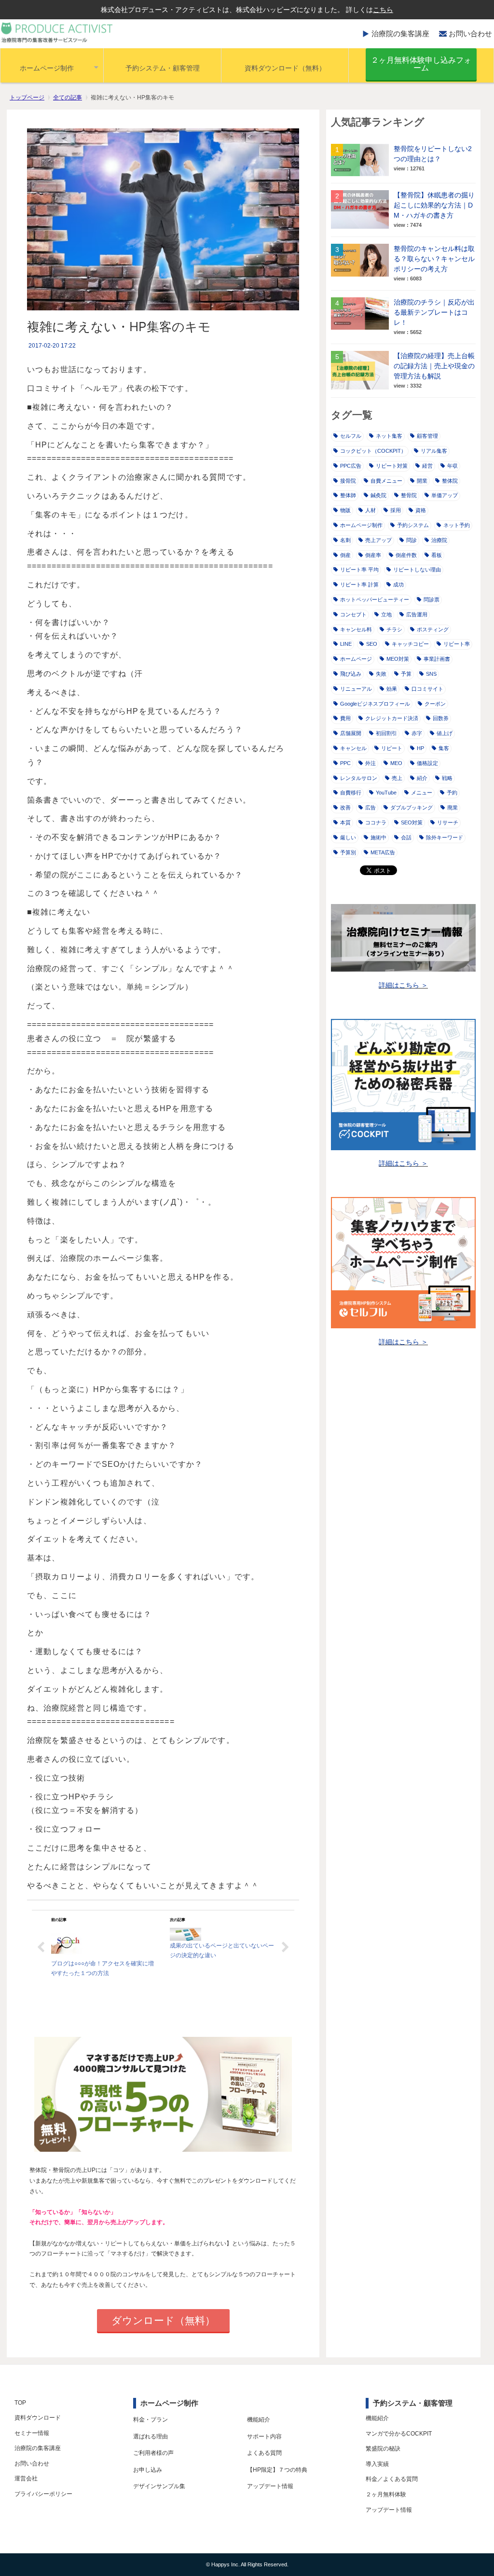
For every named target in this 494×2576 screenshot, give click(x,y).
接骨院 (348, 481)
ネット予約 (457, 525)
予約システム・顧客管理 (163, 68)
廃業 (453, 808)
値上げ (445, 733)
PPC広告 (351, 466)
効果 (392, 689)
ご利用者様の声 (153, 2453)
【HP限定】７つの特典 (277, 2470)
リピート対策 (392, 466)
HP (420, 748)
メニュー (422, 793)
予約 (452, 793)
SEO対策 (412, 822)
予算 (406, 674)
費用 (345, 718)
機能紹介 (259, 2420)
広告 (370, 808)
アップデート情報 (270, 2486)
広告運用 (417, 614)
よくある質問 (264, 2453)
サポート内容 (264, 2437)
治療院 (439, 540)
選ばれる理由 (151, 2437)
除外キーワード (445, 837)
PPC (345, 763)
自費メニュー (386, 481)
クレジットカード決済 (392, 718)
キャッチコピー (410, 644)
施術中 (378, 837)
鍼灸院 (378, 495)
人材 (370, 510)
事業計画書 (437, 659)
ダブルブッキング (412, 808)
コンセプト (353, 614)
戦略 (447, 778)
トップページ (27, 97)
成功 (398, 585)
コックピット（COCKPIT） (373, 451)
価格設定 (427, 763)
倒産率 (373, 555)
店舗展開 (351, 733)
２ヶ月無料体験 (386, 2494)
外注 (370, 763)
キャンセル (353, 748)
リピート (392, 748)
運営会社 (26, 2479)
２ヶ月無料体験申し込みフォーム (421, 64)
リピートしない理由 (417, 570)
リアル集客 (434, 451)
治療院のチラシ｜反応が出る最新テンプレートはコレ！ (434, 312)
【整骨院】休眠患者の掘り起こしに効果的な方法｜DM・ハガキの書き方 (434, 205)
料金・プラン (151, 2420)
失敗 (381, 674)
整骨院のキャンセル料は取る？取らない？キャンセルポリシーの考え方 (434, 259)
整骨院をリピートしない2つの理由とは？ (433, 154)
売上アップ (378, 540)
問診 (412, 540)
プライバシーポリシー (43, 2494)
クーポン (435, 704)
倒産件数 (406, 555)
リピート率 (457, 644)
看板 (437, 555)
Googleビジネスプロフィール (375, 704)
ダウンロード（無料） (163, 2320)
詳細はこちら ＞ (403, 985)
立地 (386, 614)
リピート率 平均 (359, 570)
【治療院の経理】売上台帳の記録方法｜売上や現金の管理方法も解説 (434, 366)
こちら (383, 10)
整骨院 (409, 495)
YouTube (386, 793)
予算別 (348, 852)
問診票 (432, 599)
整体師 (348, 495)
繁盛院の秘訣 (383, 2449)
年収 (453, 466)
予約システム (413, 525)
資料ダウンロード (38, 2418)
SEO (372, 644)
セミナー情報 (32, 2433)
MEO (396, 763)
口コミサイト (427, 689)
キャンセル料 (356, 629)
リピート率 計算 (359, 585)
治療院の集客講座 (400, 34)
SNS (431, 674)
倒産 (345, 555)
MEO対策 (398, 659)
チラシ (394, 629)
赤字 (417, 733)
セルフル (351, 436)
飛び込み (351, 674)
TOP (20, 2403)
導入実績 (377, 2464)
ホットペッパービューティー (375, 599)
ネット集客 (389, 436)
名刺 (345, 540)
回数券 (441, 718)
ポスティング (433, 629)
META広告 (383, 852)
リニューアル (356, 689)
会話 (406, 837)
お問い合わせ (470, 34)
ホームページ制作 (47, 68)
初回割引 (386, 733)
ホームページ (356, 659)
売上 (397, 778)
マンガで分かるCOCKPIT (399, 2434)
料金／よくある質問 (392, 2479)
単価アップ (445, 495)
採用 (396, 510)
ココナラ (376, 822)
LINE (346, 644)
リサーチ (448, 822)
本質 (345, 822)
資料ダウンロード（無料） (285, 68)
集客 (444, 748)
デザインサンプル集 (159, 2486)
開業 (422, 481)
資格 (421, 510)
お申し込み (148, 2470)
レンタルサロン (359, 778)
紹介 (422, 778)
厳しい (348, 837)
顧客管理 (427, 436)
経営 (427, 466)
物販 (345, 510)
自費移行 (351, 793)
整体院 (450, 481)
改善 (345, 808)
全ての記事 (68, 97)
